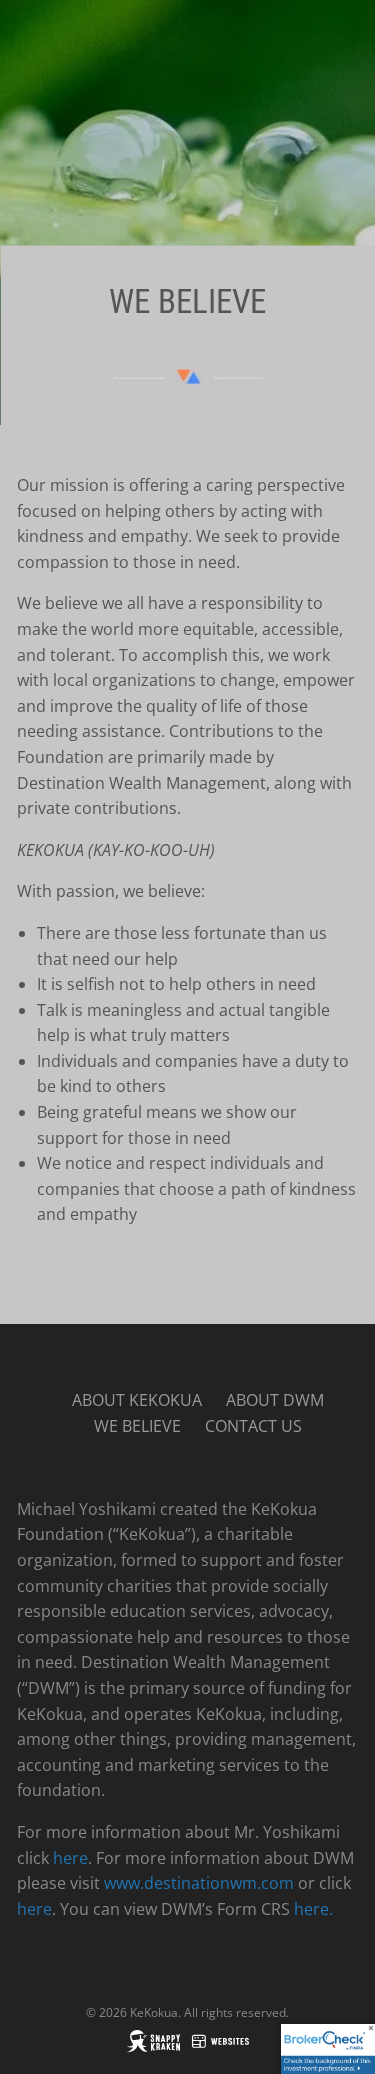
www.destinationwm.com (199, 1883)
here (70, 1858)
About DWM (275, 1400)
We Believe (137, 1426)
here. (313, 1909)
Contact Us (253, 1426)
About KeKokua (137, 1400)
